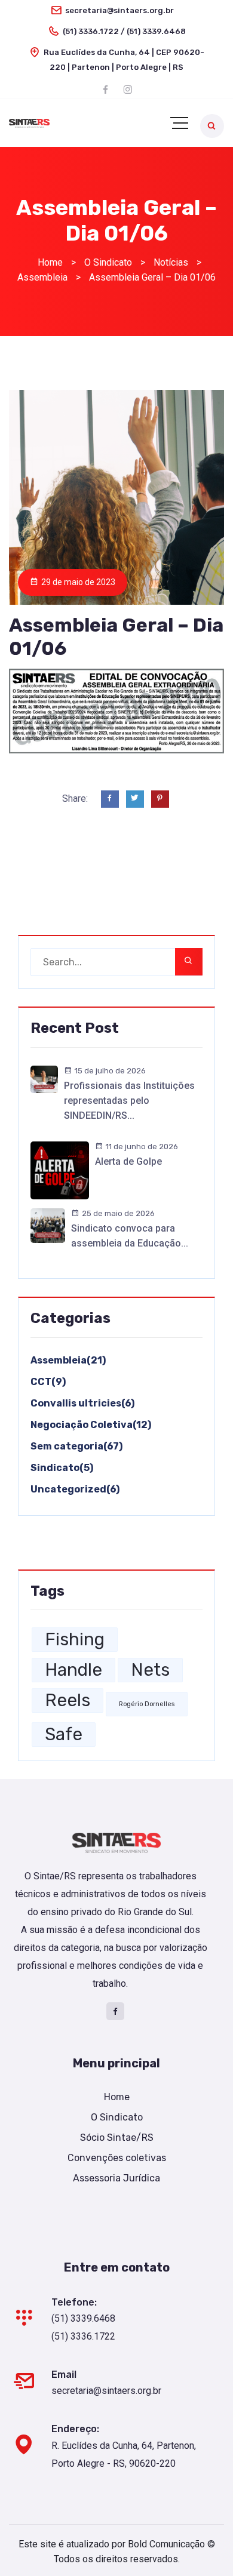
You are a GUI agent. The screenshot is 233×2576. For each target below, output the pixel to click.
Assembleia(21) (68, 1360)
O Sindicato (117, 2117)
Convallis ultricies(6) (82, 1403)
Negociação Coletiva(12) (91, 1425)
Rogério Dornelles (147, 1704)
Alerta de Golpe (128, 1161)
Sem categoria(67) (76, 1446)
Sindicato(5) (62, 1468)
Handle (73, 1670)
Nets (150, 1670)
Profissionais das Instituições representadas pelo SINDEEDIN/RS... (129, 1101)
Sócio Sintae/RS (117, 2138)
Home (117, 2097)
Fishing (75, 1639)
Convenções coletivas (117, 2158)
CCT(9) (48, 1382)
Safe (64, 1734)
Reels (68, 1700)
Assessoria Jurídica (116, 2178)
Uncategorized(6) (75, 1489)
